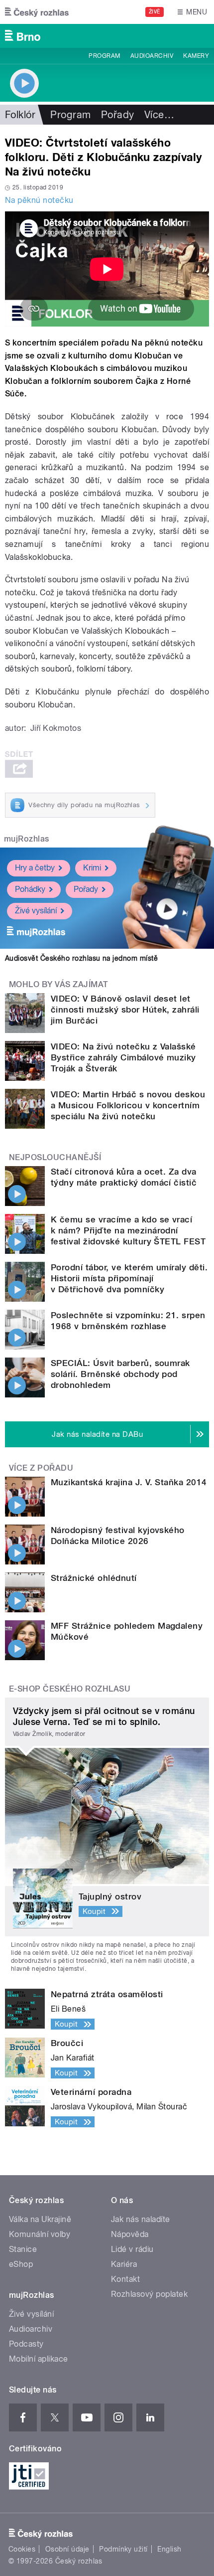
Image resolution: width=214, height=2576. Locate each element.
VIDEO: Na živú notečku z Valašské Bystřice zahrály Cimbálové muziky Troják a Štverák (123, 1057)
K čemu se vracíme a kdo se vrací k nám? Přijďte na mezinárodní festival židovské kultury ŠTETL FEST (128, 1230)
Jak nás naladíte (141, 2219)
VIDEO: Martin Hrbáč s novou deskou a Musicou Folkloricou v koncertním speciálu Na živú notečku (128, 1105)
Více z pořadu (41, 1468)
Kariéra (124, 2264)
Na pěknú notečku (39, 200)
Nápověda (130, 2234)
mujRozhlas (27, 839)
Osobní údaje (67, 2549)
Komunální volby (40, 2234)
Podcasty (26, 2344)
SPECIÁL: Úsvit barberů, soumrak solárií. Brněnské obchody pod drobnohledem (120, 1374)
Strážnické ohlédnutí (94, 1578)
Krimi (92, 868)
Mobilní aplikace (39, 2359)
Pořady (118, 115)
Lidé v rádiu (132, 2249)
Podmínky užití (123, 2549)
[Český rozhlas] (37, 12)
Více (159, 115)
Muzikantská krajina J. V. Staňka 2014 (129, 1482)
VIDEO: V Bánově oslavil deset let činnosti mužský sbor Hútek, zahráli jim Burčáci (125, 1010)
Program (104, 56)
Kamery (196, 56)
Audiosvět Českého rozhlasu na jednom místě (81, 958)
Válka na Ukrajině (40, 2219)
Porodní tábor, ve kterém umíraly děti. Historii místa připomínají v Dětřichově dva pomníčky (129, 1278)
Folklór (20, 115)
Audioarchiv (152, 56)
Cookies (22, 2549)
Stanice (23, 2249)
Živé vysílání (36, 911)
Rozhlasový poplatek (149, 2294)
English (169, 2549)
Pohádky (30, 889)
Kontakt (125, 2279)
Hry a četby (35, 868)
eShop (21, 2264)
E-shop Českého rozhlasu (70, 1689)
